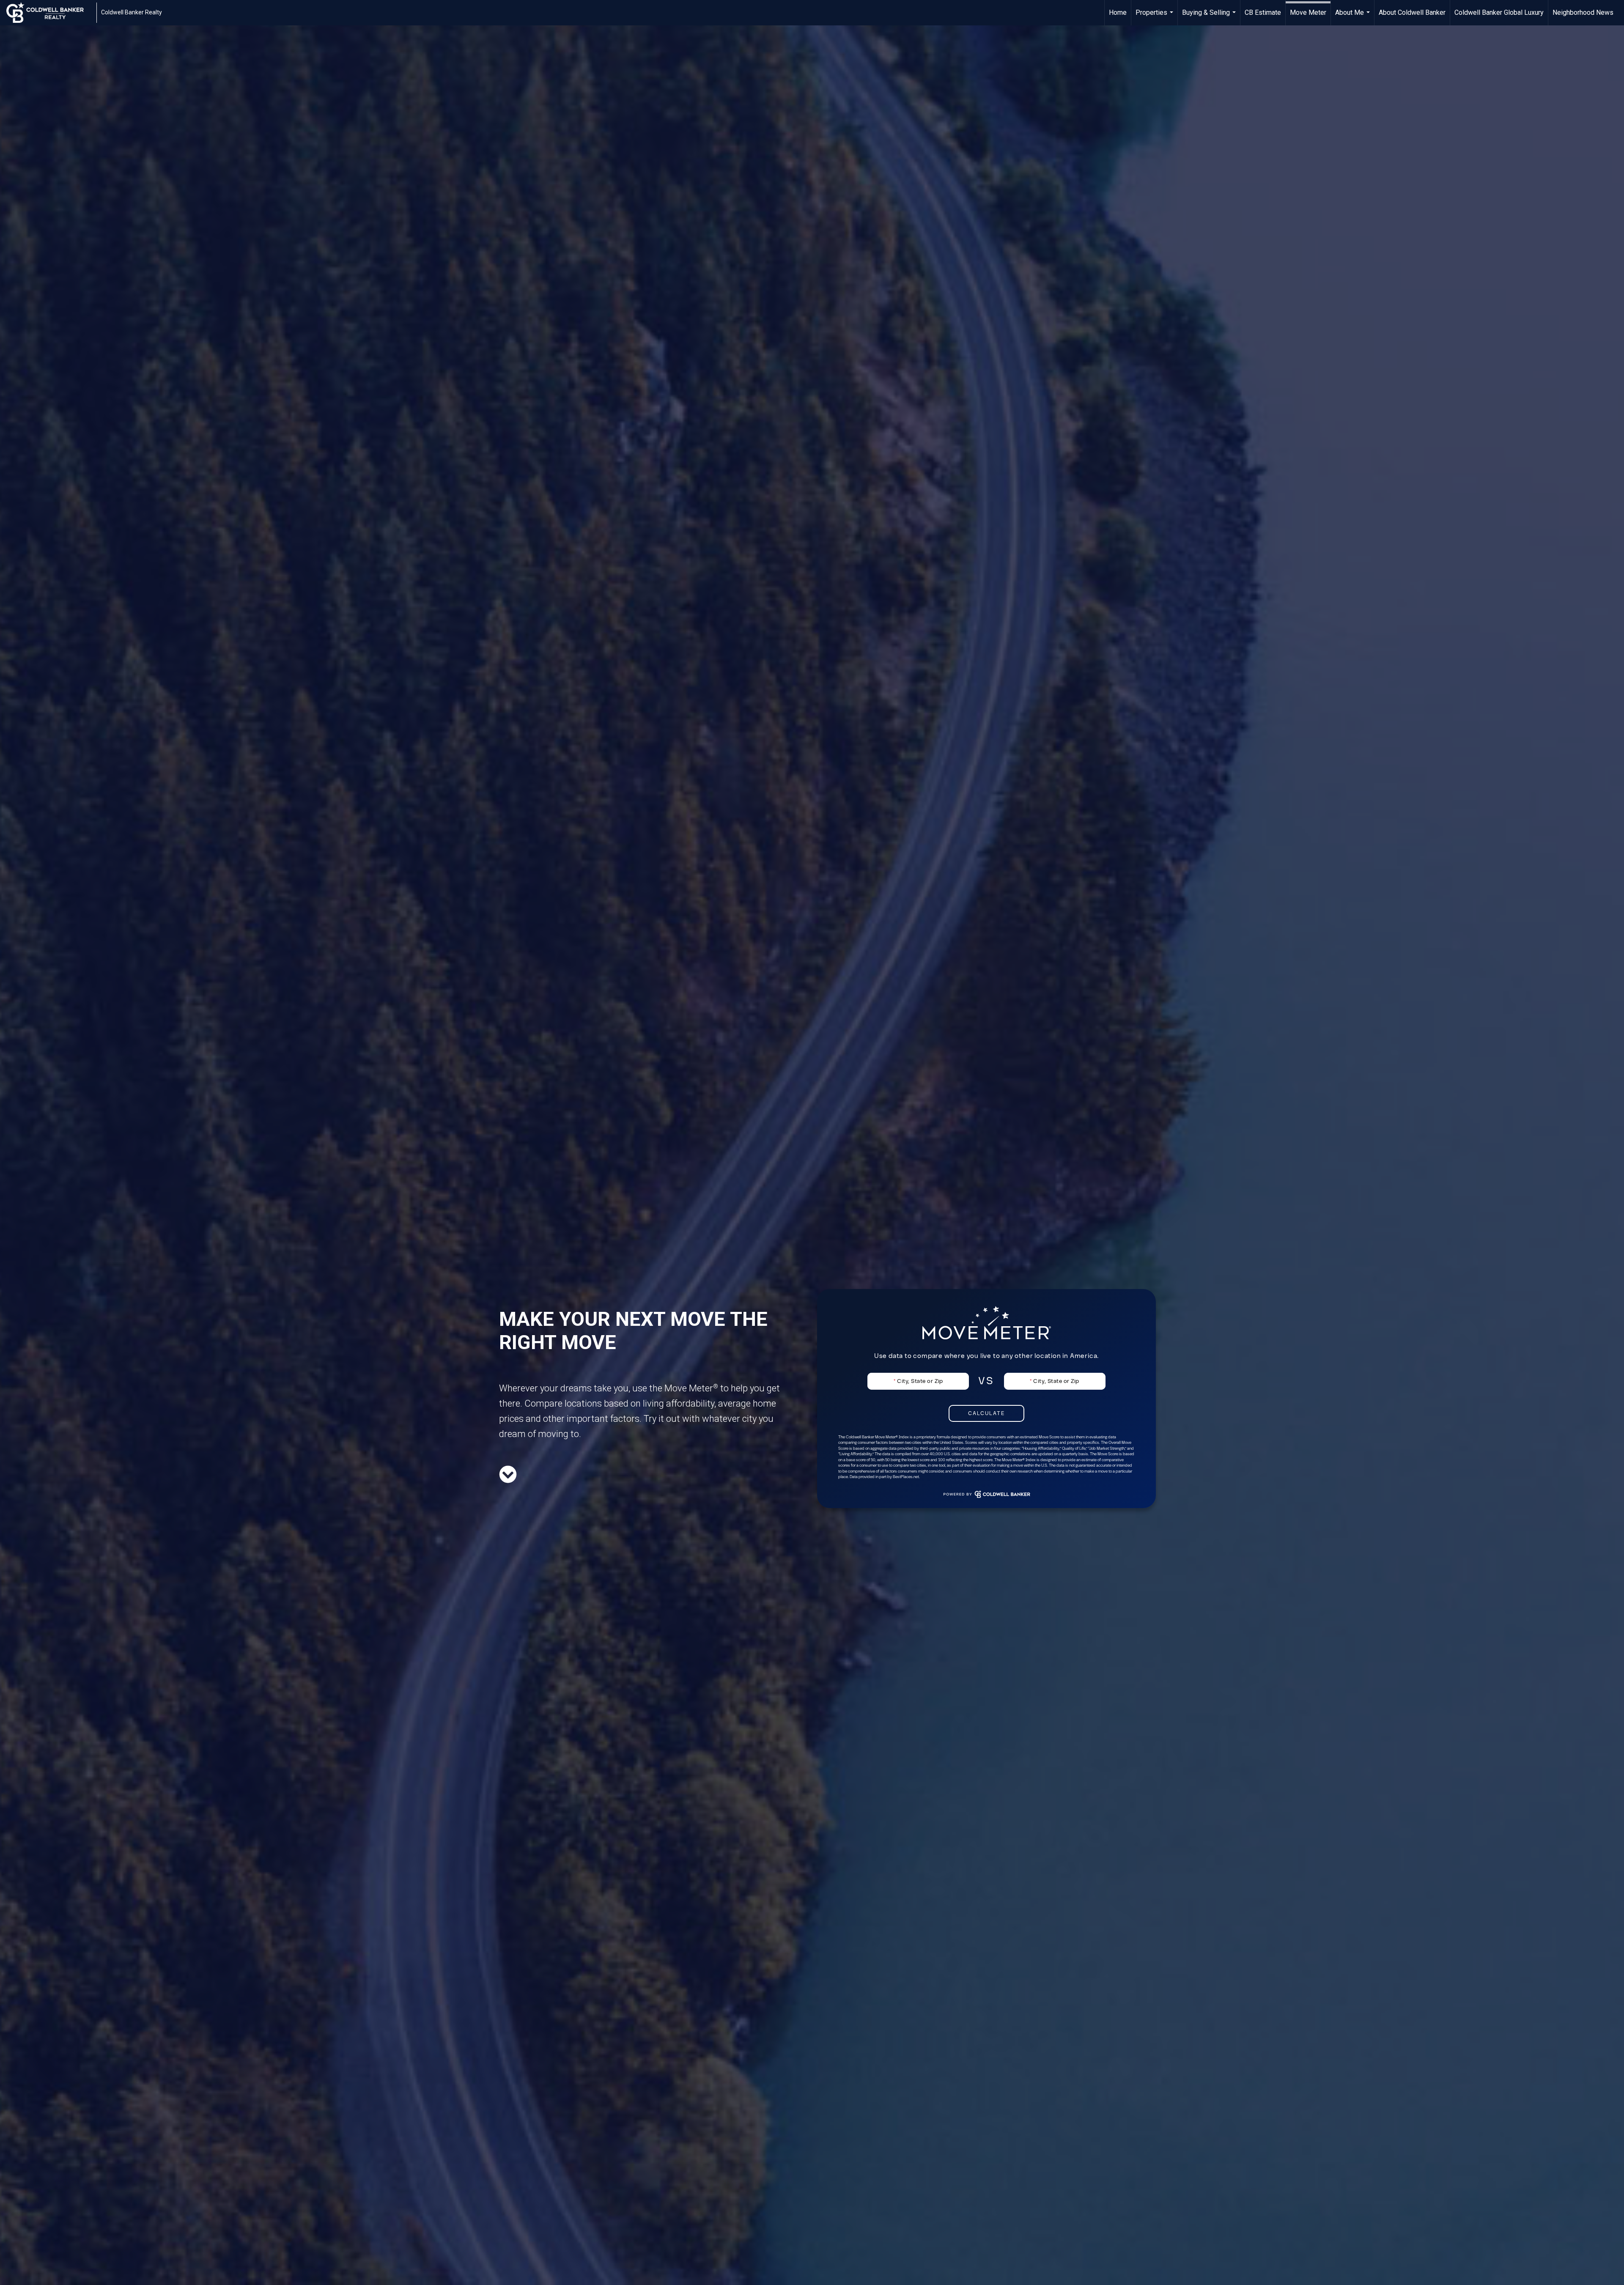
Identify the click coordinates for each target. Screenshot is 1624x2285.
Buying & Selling (1210, 17)
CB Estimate (1263, 12)
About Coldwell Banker (1412, 12)
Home (1118, 12)
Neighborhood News (1583, 12)
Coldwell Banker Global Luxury (1499, 12)
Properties (1155, 17)
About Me (1354, 17)
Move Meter (1308, 12)
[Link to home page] (49, 13)
